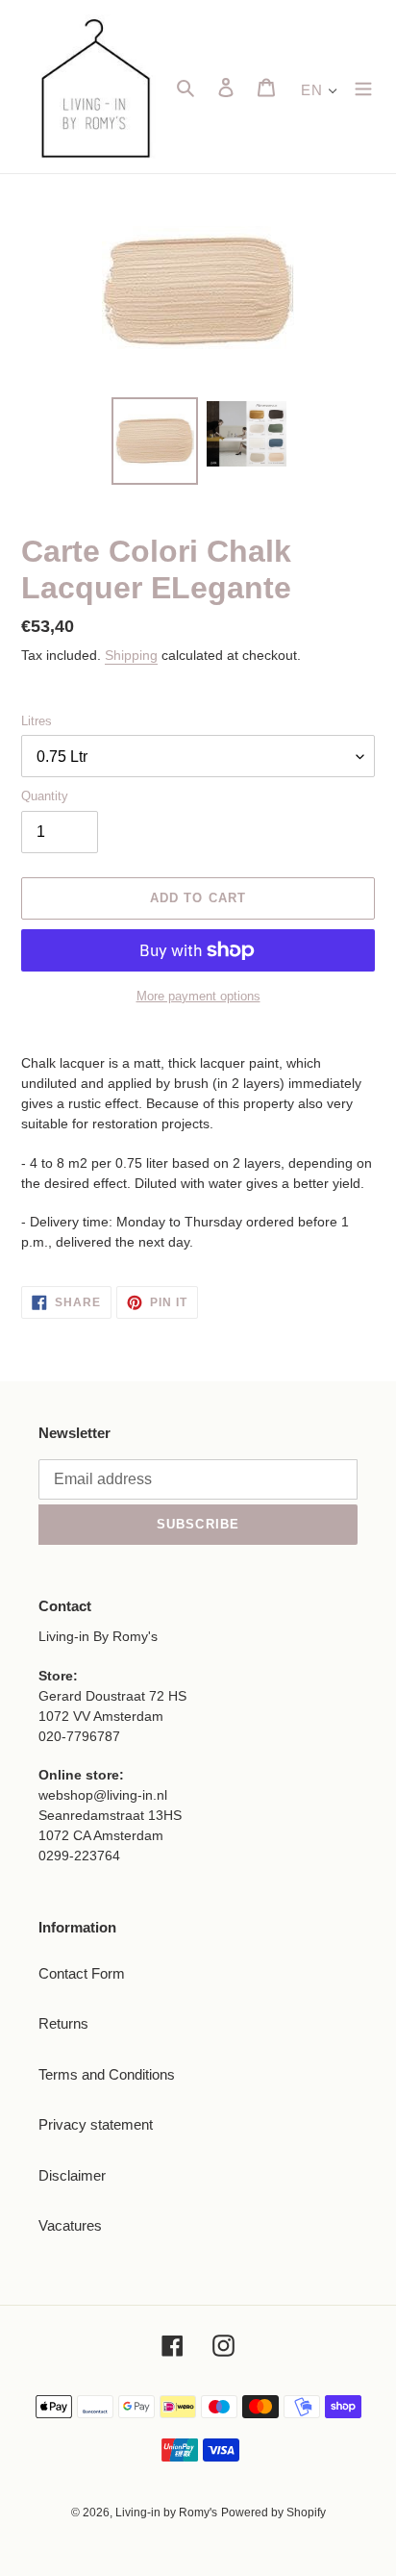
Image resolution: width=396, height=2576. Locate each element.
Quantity (45, 796)
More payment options (198, 996)
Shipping (131, 655)
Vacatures (70, 2225)
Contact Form (82, 1973)
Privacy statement (96, 2124)
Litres (37, 721)
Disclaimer (72, 2175)
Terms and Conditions (107, 2074)
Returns (63, 2023)
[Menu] (363, 87)
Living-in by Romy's (166, 2513)
